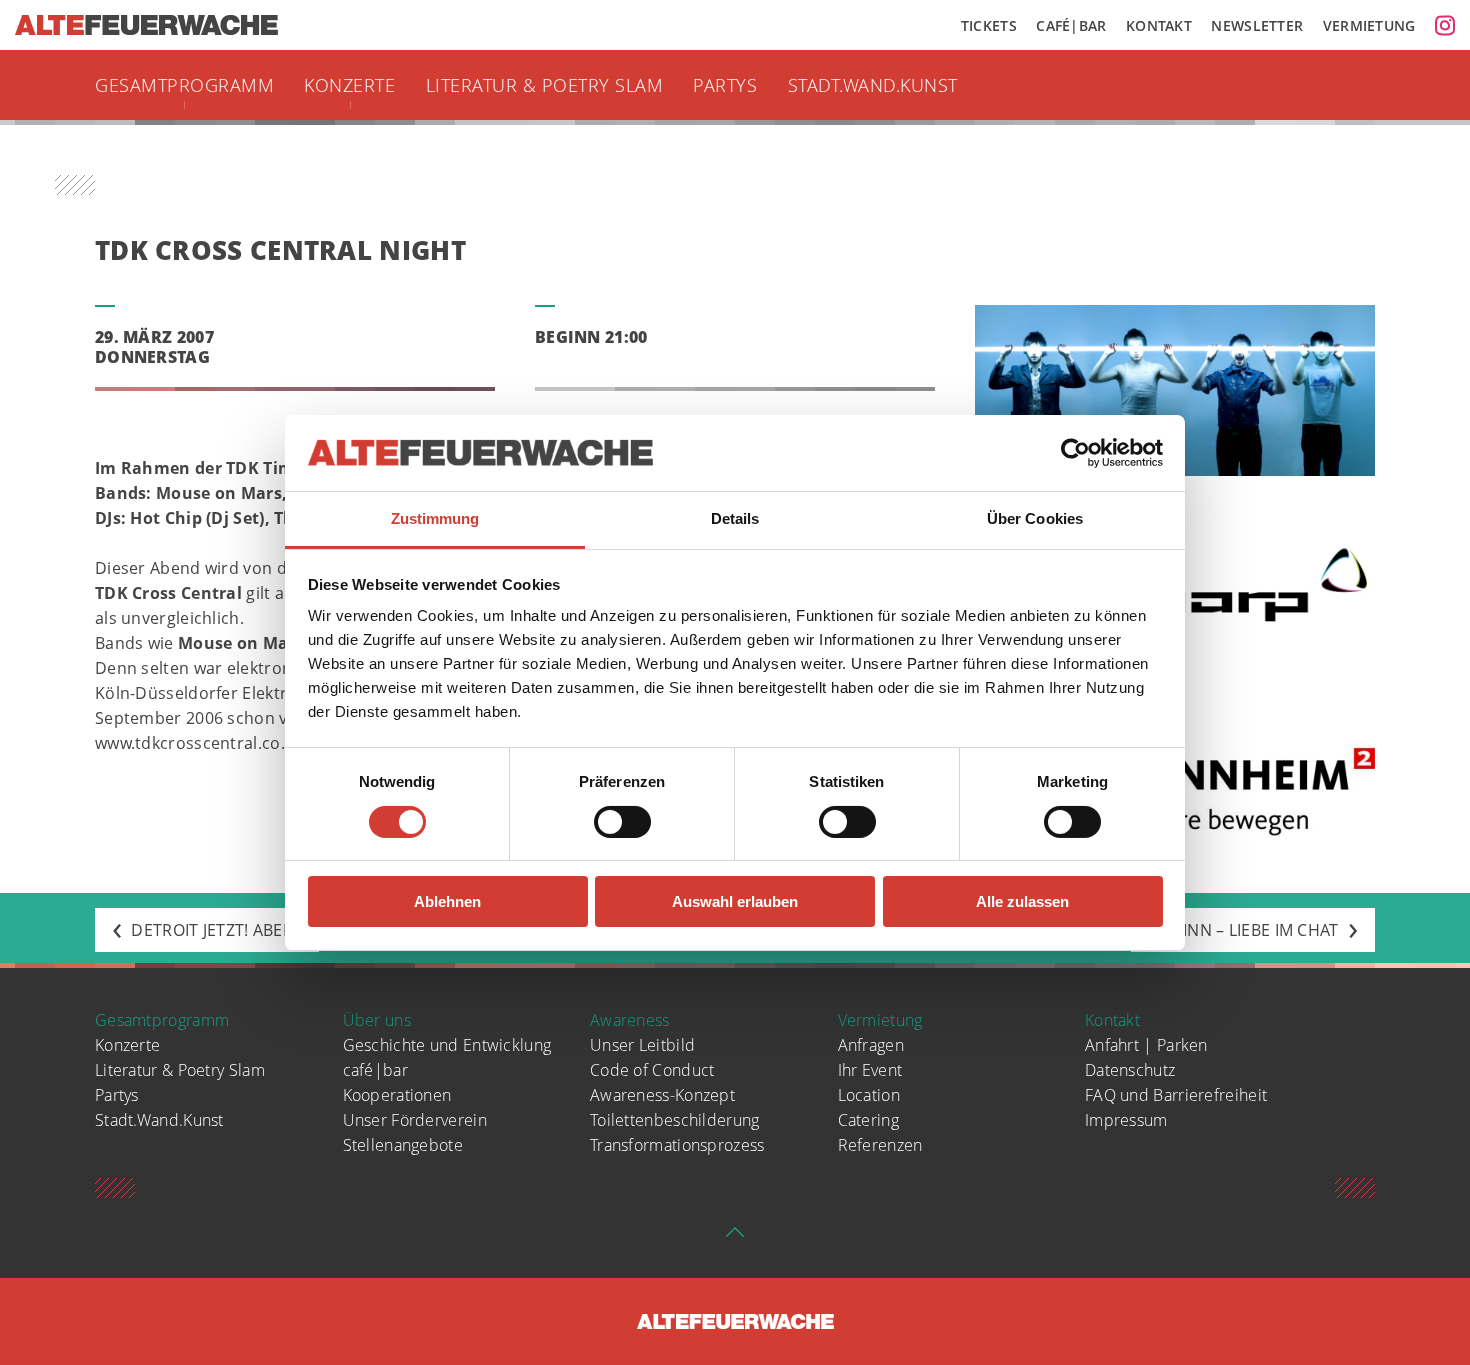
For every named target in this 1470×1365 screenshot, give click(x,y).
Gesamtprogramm (184, 85)
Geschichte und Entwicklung (447, 1045)
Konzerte (349, 85)
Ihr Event (870, 1070)
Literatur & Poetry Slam (545, 85)
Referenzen (880, 1145)
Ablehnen (447, 901)
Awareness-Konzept (662, 1095)
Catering (868, 1120)
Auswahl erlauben (735, 901)
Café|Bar (1071, 25)
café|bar (375, 1070)
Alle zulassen (1022, 901)
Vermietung (1369, 25)
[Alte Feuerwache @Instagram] (1445, 25)
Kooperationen (397, 1095)
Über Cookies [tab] (1035, 518)
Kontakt (1159, 25)
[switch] (622, 822)
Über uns (377, 1020)
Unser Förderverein (415, 1120)
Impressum (1126, 1120)
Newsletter (1257, 25)
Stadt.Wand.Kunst (873, 85)
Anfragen (871, 1045)
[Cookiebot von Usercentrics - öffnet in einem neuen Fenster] (1075, 453)
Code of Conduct (652, 1070)
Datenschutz (1130, 1070)
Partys (725, 85)
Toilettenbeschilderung (675, 1120)
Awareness (630, 1020)
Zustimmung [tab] (435, 518)
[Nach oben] (735, 1238)
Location (869, 1095)
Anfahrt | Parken (1146, 1045)
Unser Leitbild (642, 1045)
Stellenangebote (403, 1145)
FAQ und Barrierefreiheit (1176, 1095)
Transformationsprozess (677, 1145)
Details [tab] (735, 518)
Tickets (989, 25)
